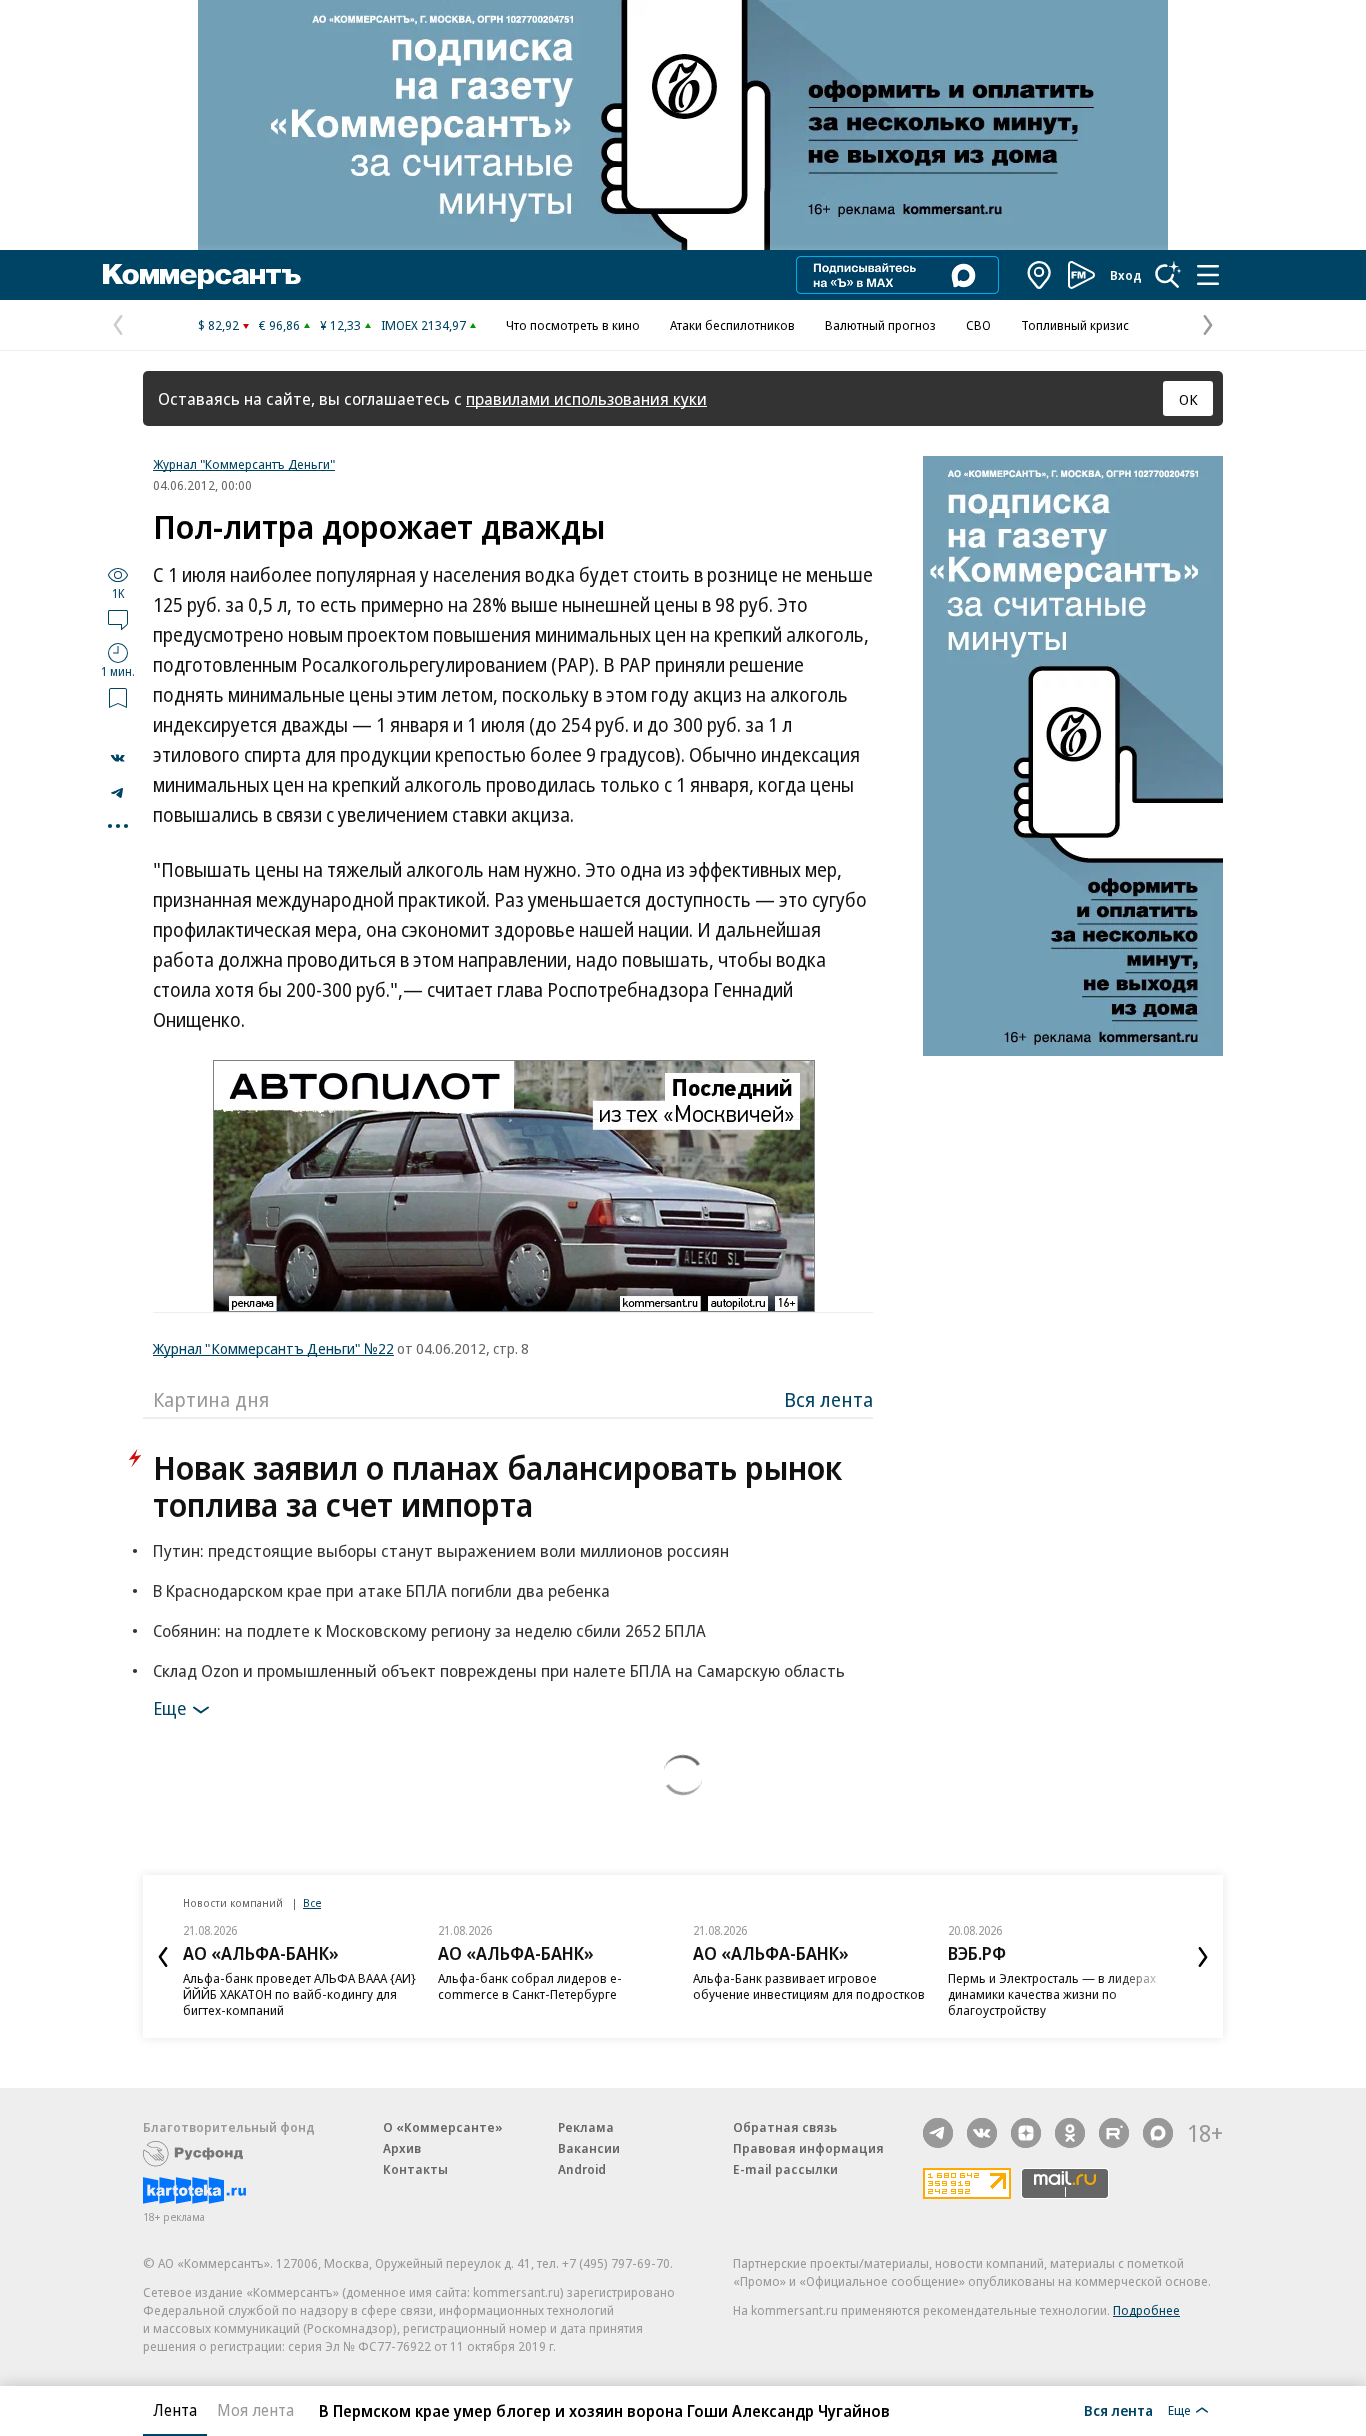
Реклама (586, 2127)
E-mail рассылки (785, 2169)
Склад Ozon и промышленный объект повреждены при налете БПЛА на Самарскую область (499, 1670)
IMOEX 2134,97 (423, 325)
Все (312, 1902)
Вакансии (589, 2148)
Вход (1126, 275)
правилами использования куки (586, 398)
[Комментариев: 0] (118, 619)
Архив (402, 2148)
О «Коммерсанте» (443, 2127)
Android (582, 2169)
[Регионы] (1040, 275)
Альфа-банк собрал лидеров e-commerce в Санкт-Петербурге (530, 1986)
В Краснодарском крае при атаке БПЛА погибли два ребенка (381, 1590)
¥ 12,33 (340, 325)
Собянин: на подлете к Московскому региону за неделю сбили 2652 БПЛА (429, 1630)
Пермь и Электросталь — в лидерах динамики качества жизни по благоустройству (1052, 1994)
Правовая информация (808, 2148)
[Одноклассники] (1070, 2133)
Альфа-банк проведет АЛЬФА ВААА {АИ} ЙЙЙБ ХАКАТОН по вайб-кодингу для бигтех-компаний (299, 1994)
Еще (169, 1708)
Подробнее (1146, 2310)
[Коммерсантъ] (202, 275)
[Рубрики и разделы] (1208, 275)
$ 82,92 (218, 325)
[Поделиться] (118, 758)
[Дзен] (1026, 2133)
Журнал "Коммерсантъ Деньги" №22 (273, 1348)
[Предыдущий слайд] (163, 1957)
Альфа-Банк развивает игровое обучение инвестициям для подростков (809, 1986)
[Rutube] (1114, 2133)
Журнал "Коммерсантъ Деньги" (244, 464)
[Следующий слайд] (1203, 1957)
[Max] (1158, 2133)
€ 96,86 (279, 325)
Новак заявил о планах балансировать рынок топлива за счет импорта (497, 1486)
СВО (978, 325)
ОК (1188, 399)
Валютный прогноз (880, 325)
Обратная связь (785, 2127)
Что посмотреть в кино (573, 325)
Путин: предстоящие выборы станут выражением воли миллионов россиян (441, 1550)
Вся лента (828, 1399)
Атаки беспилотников (732, 325)
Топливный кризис (1075, 325)
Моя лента (255, 2410)
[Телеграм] (938, 2133)
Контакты (415, 2169)
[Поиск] (1168, 275)
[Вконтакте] (982, 2133)
